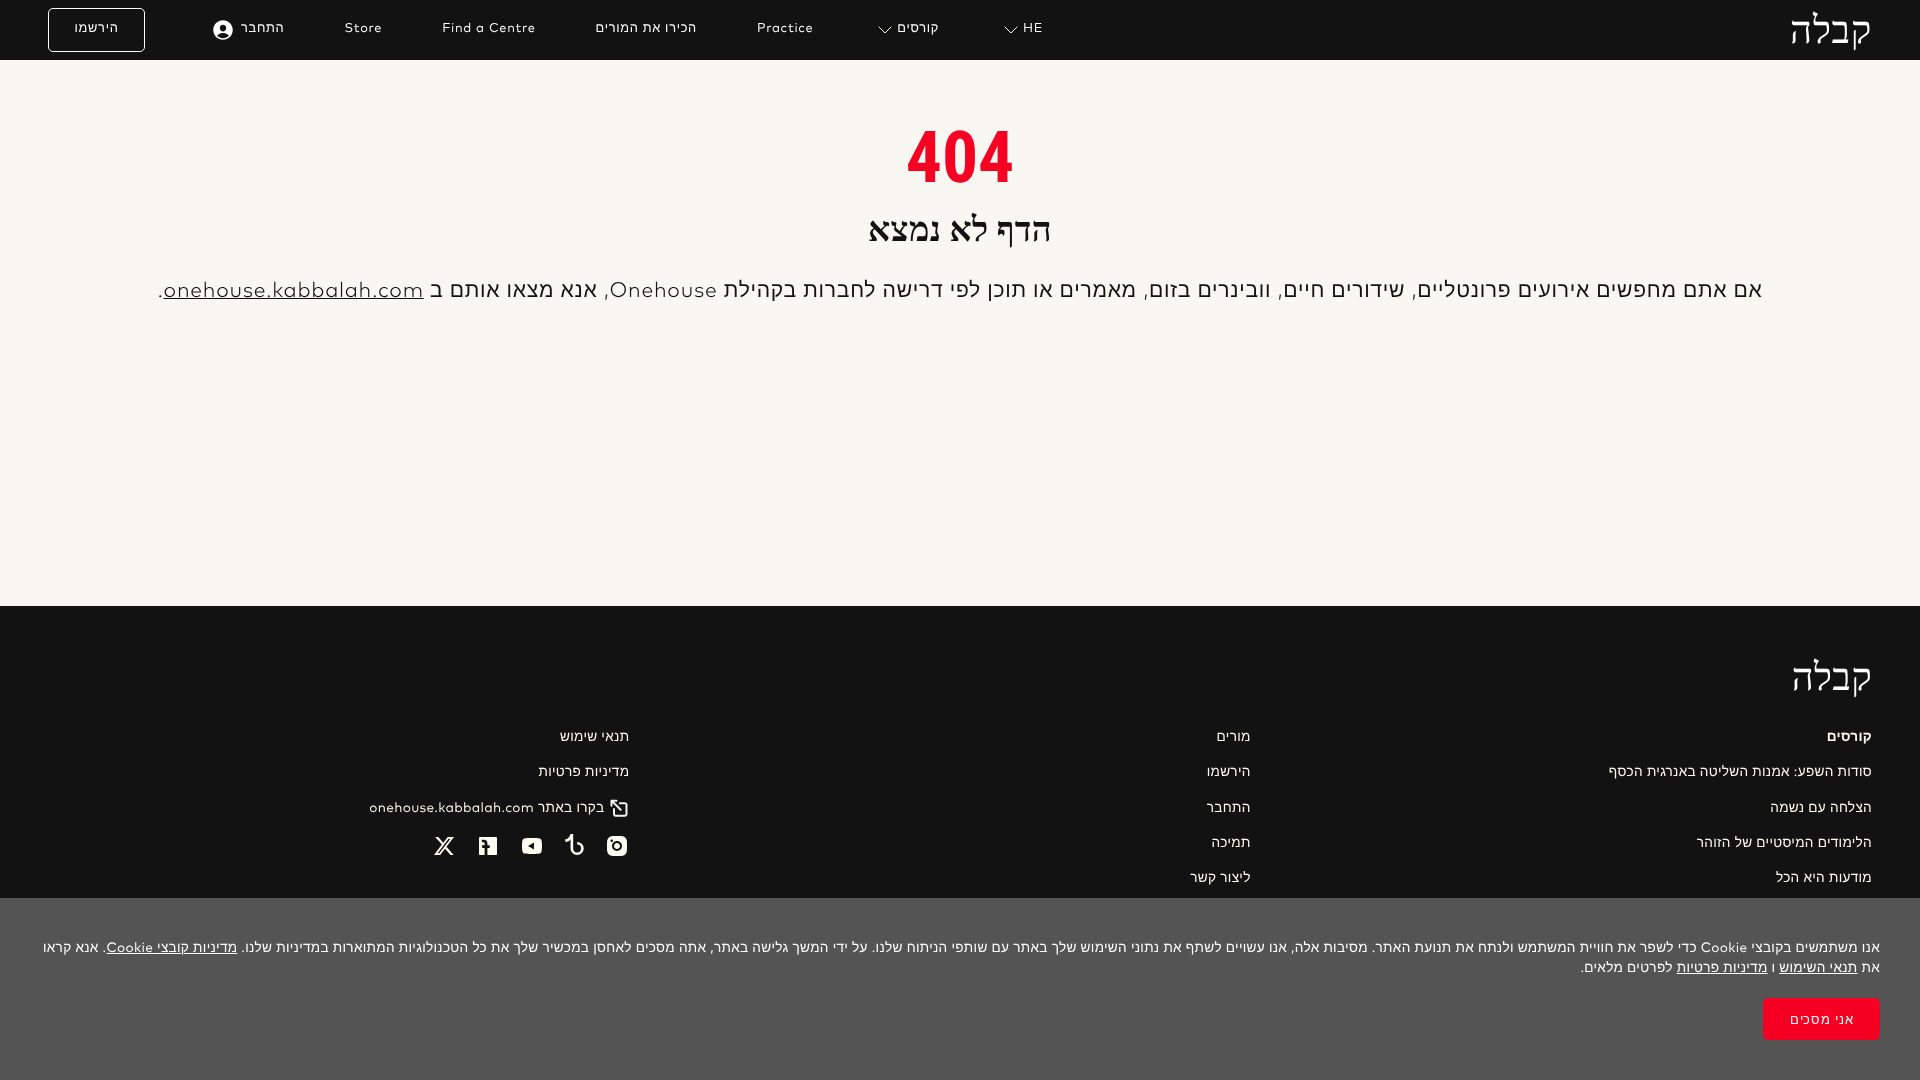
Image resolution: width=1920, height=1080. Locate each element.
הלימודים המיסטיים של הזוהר (1784, 843)
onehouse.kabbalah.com (294, 291)
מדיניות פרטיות (583, 772)
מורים (1233, 737)
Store (363, 29)
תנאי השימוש (1818, 968)
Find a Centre (488, 29)
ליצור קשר (1220, 878)
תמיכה (1230, 843)
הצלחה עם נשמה (1821, 808)
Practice (785, 29)
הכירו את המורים (646, 29)
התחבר (262, 28)
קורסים (918, 28)
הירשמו (97, 28)
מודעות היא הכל (1824, 878)
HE (1033, 28)
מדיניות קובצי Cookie (171, 948)
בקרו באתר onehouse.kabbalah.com (486, 808)
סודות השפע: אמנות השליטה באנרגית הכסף (1740, 772)
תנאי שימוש (594, 737)
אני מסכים (1821, 1019)
